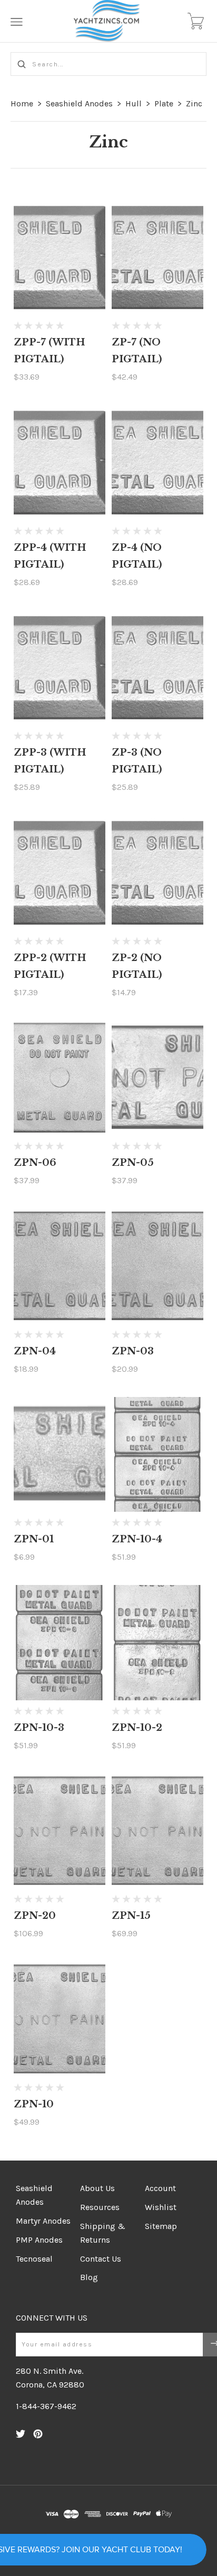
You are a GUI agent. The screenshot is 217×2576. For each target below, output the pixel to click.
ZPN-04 (35, 1351)
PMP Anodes (39, 2240)
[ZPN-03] (158, 1266)
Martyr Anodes (43, 2221)
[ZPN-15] (158, 1831)
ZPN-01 (34, 1539)
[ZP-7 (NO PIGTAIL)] (158, 258)
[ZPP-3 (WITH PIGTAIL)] (60, 668)
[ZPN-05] (158, 1078)
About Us (97, 2188)
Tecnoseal (34, 2259)
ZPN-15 (131, 1916)
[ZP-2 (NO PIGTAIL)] (158, 873)
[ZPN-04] (60, 1266)
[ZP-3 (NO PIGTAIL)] (158, 668)
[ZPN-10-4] (158, 1455)
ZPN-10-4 (137, 1539)
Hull (134, 103)
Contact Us (101, 2259)
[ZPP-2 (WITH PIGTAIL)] (60, 873)
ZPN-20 (35, 1916)
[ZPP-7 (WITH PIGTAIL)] (60, 258)
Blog (89, 2277)
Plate (164, 103)
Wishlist (161, 2207)
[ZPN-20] (60, 1831)
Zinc (194, 103)
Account (160, 2188)
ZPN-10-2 (137, 1728)
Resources (100, 2207)
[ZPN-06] (60, 1078)
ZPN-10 (34, 2104)
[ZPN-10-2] (158, 1643)
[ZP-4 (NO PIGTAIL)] (158, 463)
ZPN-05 (133, 1163)
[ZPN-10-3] (60, 1643)
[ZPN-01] (60, 1455)
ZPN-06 (35, 1163)
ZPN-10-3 (39, 1728)
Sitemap (161, 2226)
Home (22, 103)
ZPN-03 (133, 1351)
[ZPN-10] (60, 2019)
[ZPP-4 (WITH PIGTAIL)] (60, 463)
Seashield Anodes (79, 103)
